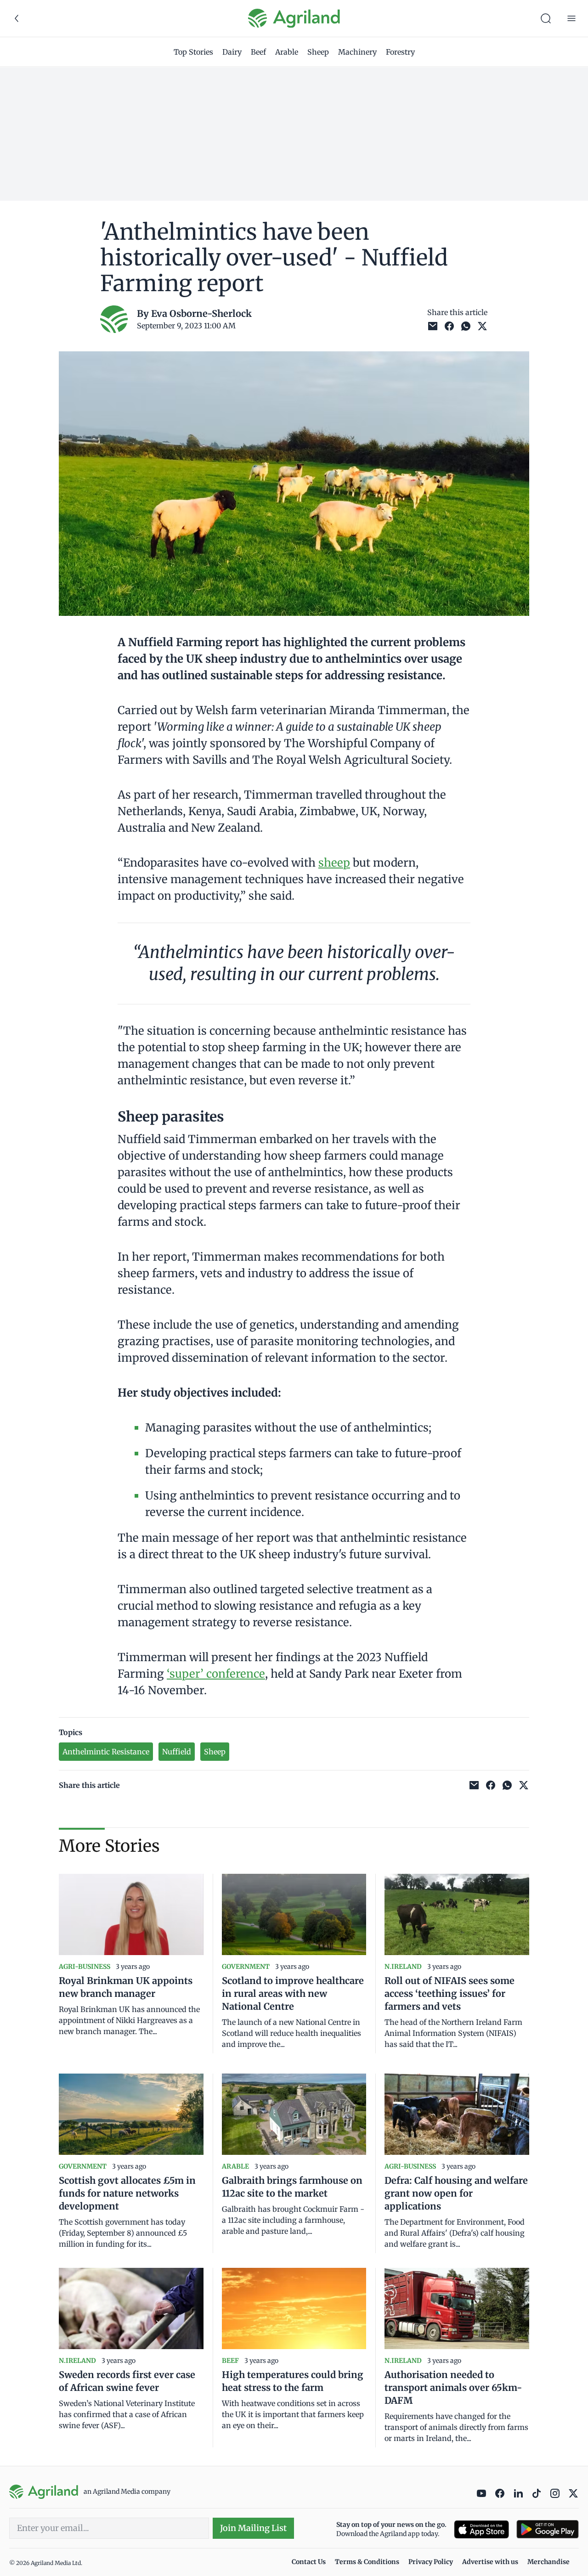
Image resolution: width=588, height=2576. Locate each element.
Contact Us (309, 2562)
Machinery (357, 52)
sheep (334, 863)
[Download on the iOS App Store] (481, 2529)
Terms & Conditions (367, 2562)
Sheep (318, 52)
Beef (258, 52)
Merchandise (548, 2562)
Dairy (232, 52)
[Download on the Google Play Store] (548, 2529)
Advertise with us (490, 2562)
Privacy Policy (431, 2562)
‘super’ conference (216, 1674)
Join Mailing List (253, 2528)
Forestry (400, 52)
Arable (287, 52)
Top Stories (193, 52)
